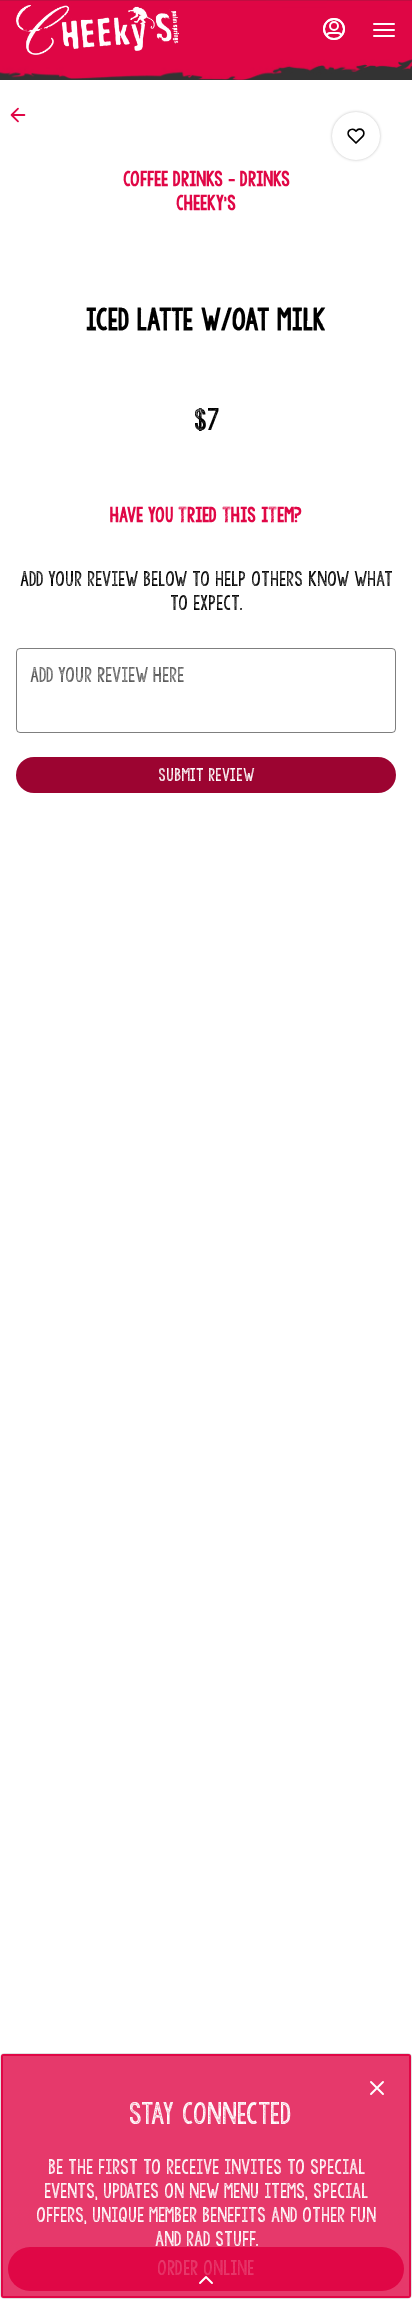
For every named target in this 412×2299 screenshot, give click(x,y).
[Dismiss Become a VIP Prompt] (377, 2088)
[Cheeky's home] (106, 30)
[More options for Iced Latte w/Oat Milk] (356, 136)
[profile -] (334, 29)
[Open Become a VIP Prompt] (206, 2280)
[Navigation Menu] (384, 30)
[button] (24, 115)
